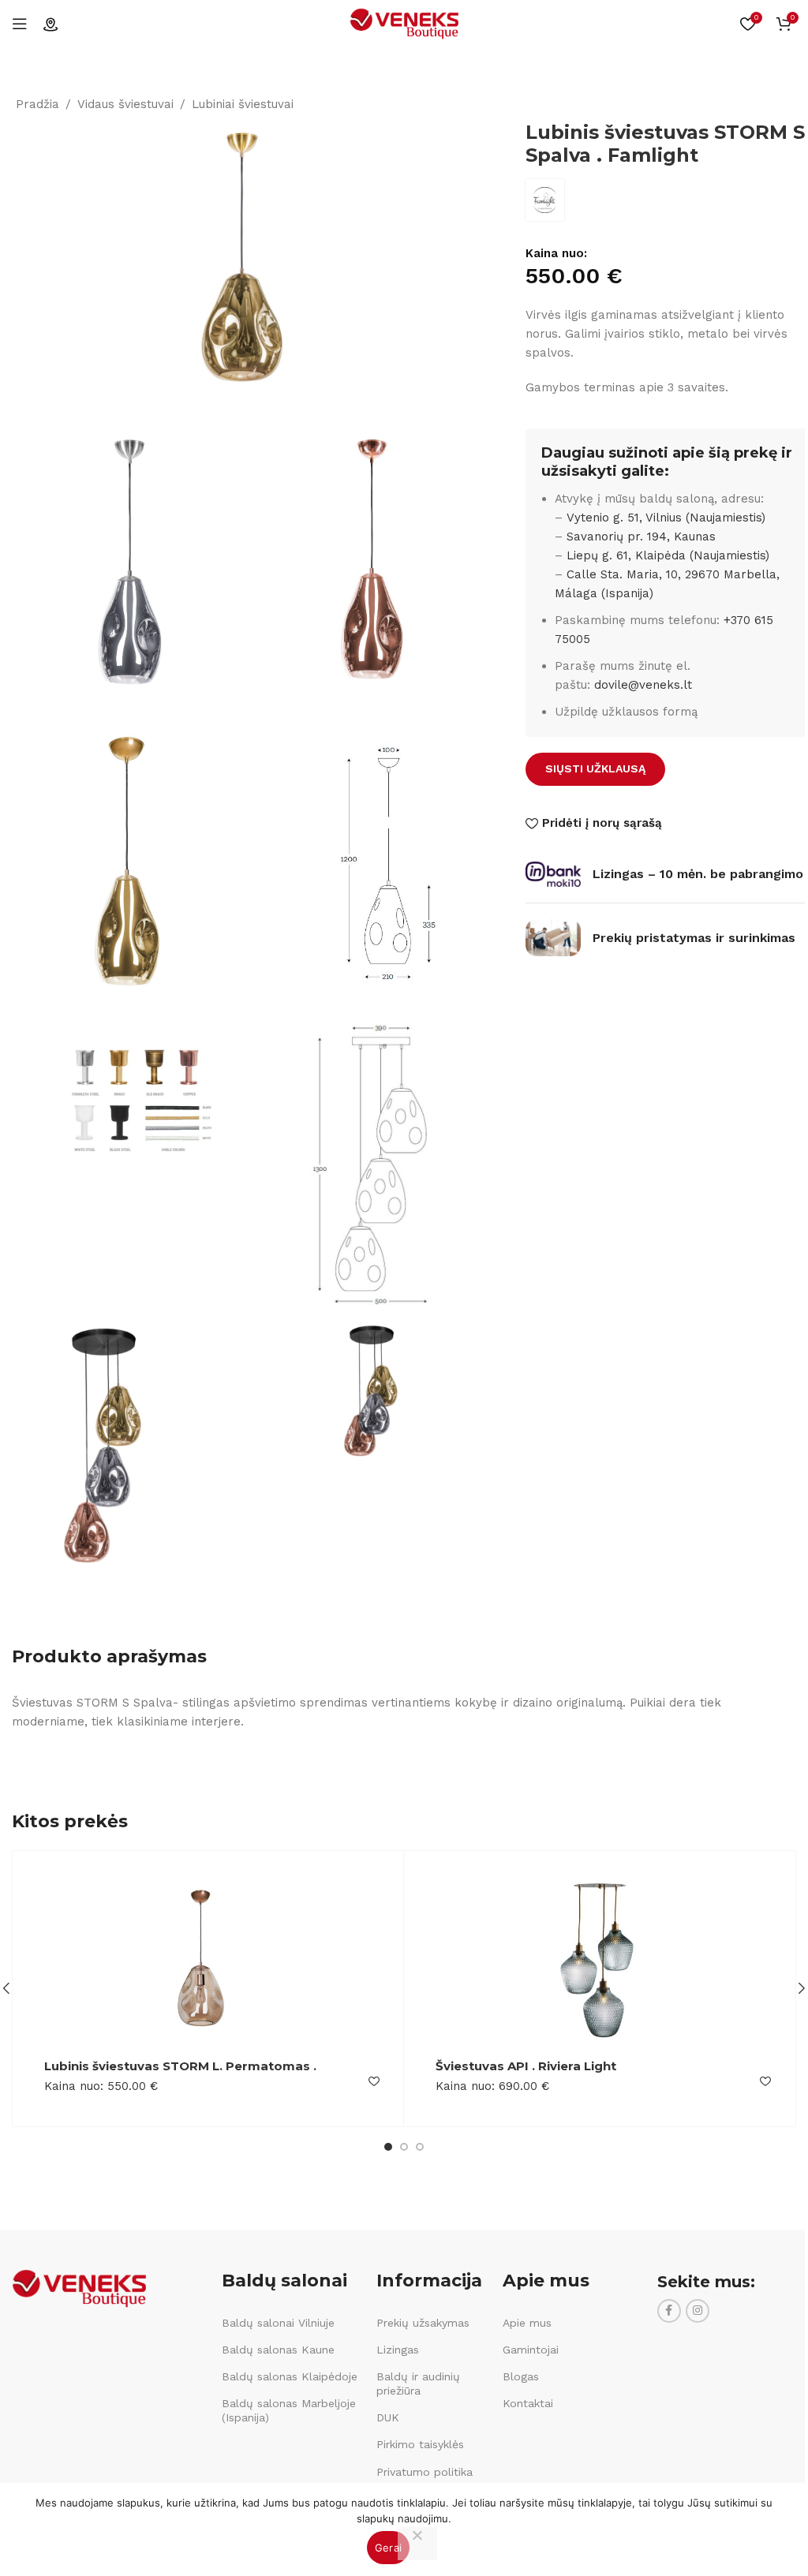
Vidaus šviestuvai (125, 104)
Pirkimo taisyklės (420, 2444)
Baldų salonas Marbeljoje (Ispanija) (289, 2410)
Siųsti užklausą (595, 768)
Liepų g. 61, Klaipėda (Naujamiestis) (668, 555)
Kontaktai (528, 2403)
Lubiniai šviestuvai (243, 104)
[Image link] (79, 2287)
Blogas (521, 2376)
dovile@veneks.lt (643, 685)
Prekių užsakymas (423, 2323)
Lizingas (398, 2350)
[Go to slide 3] (420, 2147)
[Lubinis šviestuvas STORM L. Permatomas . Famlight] (208, 1961)
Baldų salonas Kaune (278, 2350)
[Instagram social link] (698, 2311)
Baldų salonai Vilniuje (278, 2323)
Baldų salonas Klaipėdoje (290, 2376)
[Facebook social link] (669, 2311)
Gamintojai (531, 2350)
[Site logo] (404, 23)
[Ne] (417, 2544)
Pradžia (37, 104)
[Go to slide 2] (404, 2147)
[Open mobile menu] (20, 24)
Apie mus (527, 2323)
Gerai (388, 2548)
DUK (388, 2417)
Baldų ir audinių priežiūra (418, 2383)
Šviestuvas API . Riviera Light (526, 2066)
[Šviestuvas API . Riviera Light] (599, 1961)
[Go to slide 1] (388, 2147)
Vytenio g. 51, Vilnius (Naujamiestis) (666, 518)
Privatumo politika (425, 2472)
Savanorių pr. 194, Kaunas (641, 537)
